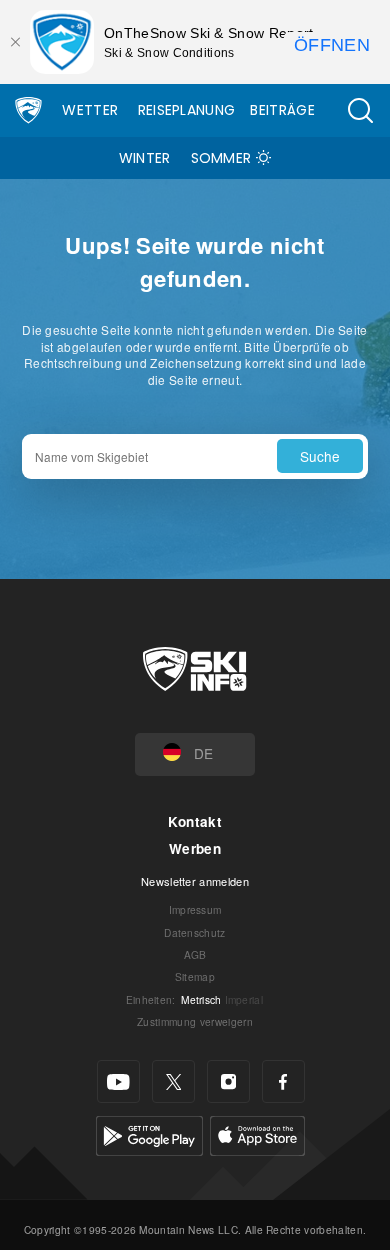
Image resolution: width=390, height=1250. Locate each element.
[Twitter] (173, 1081)
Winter (145, 158)
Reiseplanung (187, 110)
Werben (195, 848)
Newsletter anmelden (195, 881)
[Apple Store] (257, 1133)
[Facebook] (283, 1081)
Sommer (221, 158)
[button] (360, 110)
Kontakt (195, 821)
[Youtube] (118, 1081)
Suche (320, 456)
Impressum (195, 909)
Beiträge (282, 110)
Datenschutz (195, 932)
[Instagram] (228, 1081)
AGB (195, 954)
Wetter (90, 110)
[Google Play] (149, 1133)
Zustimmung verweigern (195, 1021)
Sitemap (195, 976)
